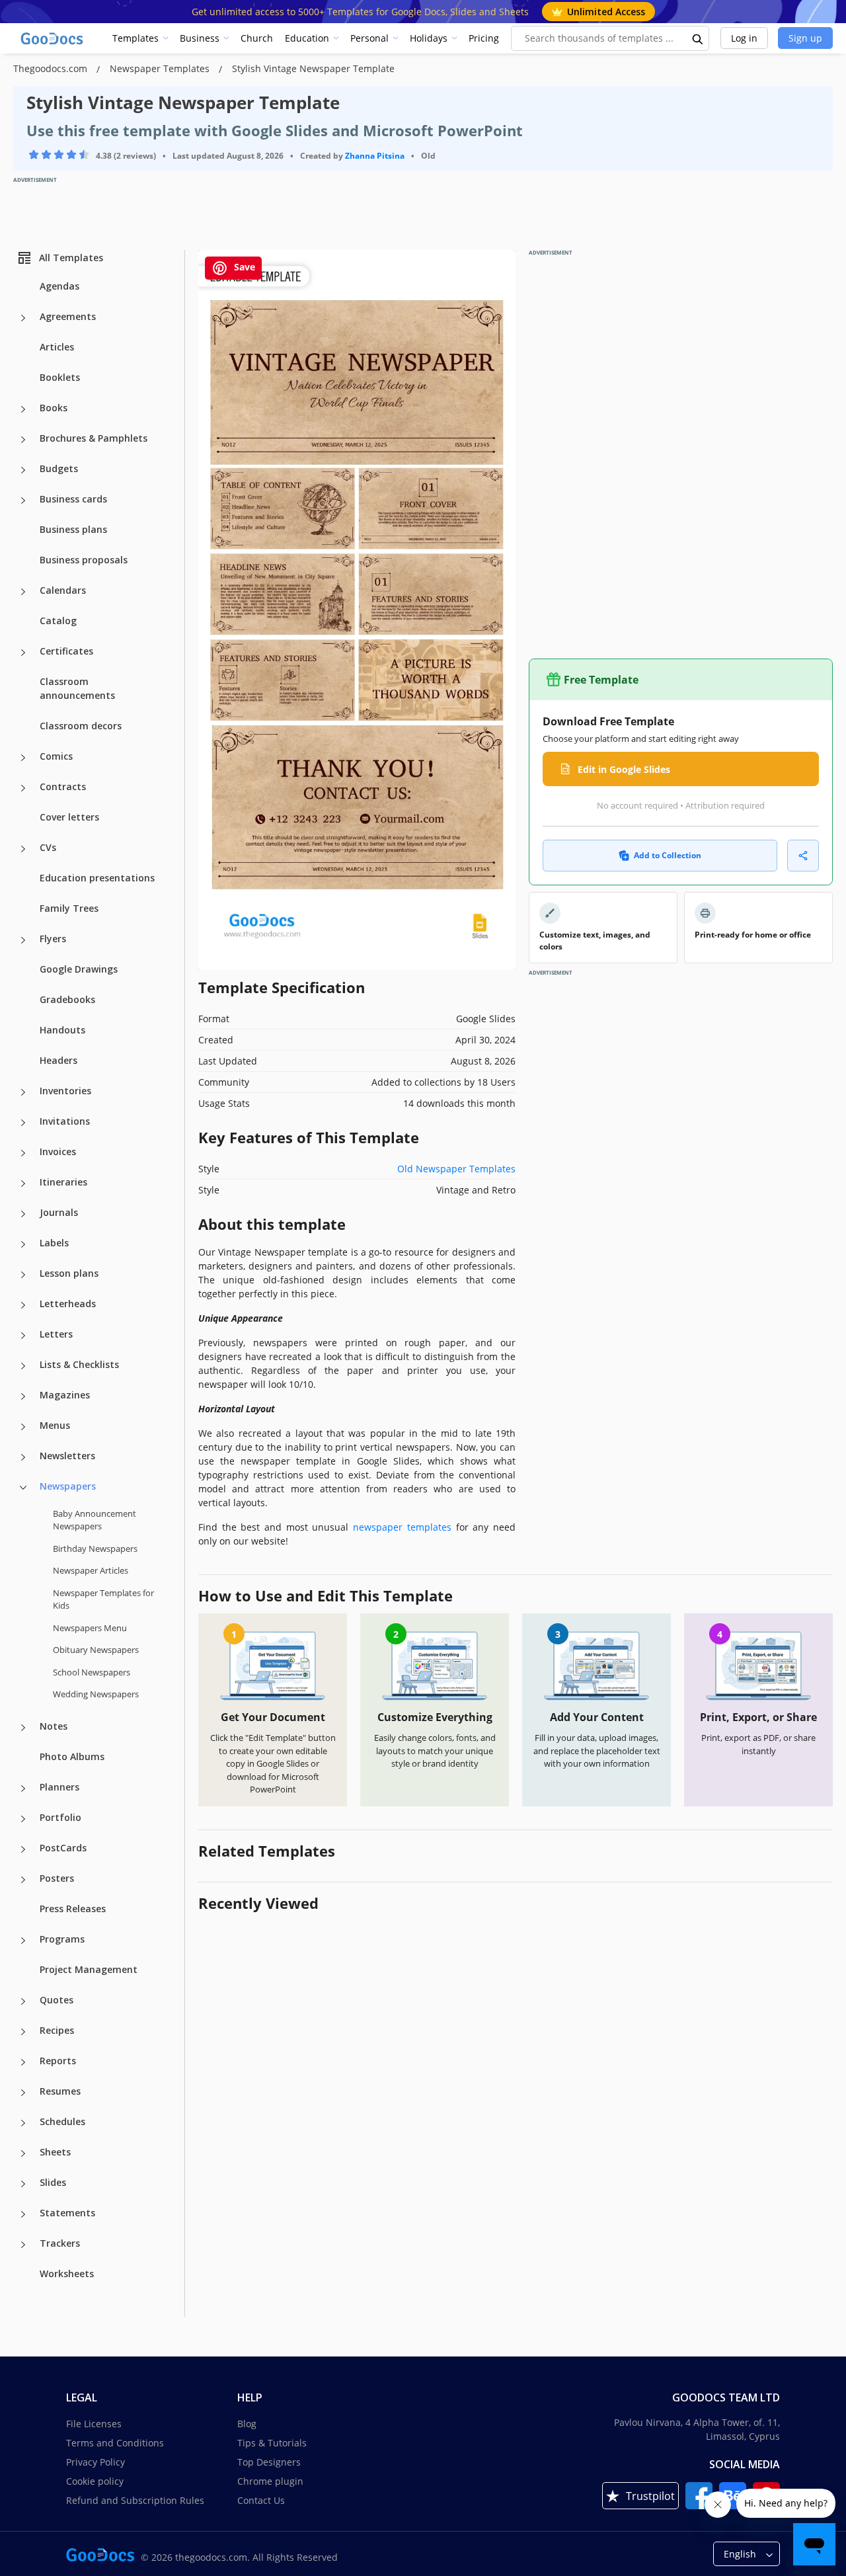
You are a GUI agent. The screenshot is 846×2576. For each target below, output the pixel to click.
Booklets (60, 377)
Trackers (60, 2243)
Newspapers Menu (90, 1628)
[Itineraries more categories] (23, 1184)
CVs (48, 847)
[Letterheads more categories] (23, 1305)
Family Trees (69, 908)
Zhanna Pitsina (375, 156)
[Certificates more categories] (23, 653)
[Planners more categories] (23, 1789)
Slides (53, 2182)
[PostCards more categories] (23, 1849)
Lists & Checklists (79, 1364)
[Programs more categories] (23, 1941)
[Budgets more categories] (23, 470)
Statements (67, 2213)
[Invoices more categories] (23, 1153)
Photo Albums (72, 1756)
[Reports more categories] (23, 2062)
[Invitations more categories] (23, 1123)
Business (200, 38)
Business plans (73, 529)
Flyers (53, 939)
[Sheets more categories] (23, 2153)
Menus (55, 1425)
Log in (744, 38)
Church (257, 38)
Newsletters (67, 1456)
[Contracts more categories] (23, 788)
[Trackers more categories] (23, 2245)
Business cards (73, 499)
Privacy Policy (96, 2462)
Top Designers (269, 2462)
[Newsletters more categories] (23, 1457)
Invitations (65, 1121)
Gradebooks (67, 999)
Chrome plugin (270, 2481)
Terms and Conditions (115, 2443)
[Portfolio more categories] (23, 1819)
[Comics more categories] (23, 758)
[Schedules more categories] (23, 2123)
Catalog (58, 621)
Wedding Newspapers (96, 1694)
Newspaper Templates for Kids (103, 1599)
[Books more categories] (23, 409)
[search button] (698, 38)
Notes (54, 1726)
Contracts (63, 786)
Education (307, 38)
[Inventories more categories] (23, 1092)
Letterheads (68, 1304)
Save (243, 267)
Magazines (65, 1395)
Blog (247, 2424)
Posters (57, 1878)
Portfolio (60, 1817)
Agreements (68, 316)
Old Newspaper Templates (456, 1169)
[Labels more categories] (23, 1244)
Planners (59, 1787)
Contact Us (261, 2500)
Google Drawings (79, 969)
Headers (58, 1060)
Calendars (63, 590)
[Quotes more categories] (23, 2001)
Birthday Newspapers (95, 1549)
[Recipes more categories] (23, 2032)
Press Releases (73, 1909)
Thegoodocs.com (52, 68)
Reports (58, 2061)
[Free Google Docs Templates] (53, 38)
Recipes (57, 2030)
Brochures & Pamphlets (94, 438)
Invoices (58, 1151)
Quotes (57, 2000)
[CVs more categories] (23, 849)
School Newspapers (92, 1672)
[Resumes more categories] (23, 2093)
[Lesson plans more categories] (23, 1275)
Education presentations (97, 878)
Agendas (59, 286)
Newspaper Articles (91, 1570)
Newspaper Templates (161, 68)
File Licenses (94, 2424)
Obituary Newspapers (96, 1650)
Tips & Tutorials (272, 2443)
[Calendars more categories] (23, 592)
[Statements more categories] (23, 2214)
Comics (56, 756)
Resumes (60, 2091)
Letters (56, 1334)
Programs (62, 1939)
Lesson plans (69, 1273)
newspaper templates (402, 1527)
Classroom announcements (77, 688)
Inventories (65, 1091)
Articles (57, 347)
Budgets (59, 468)
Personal (369, 38)
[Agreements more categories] (23, 318)
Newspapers (68, 1486)
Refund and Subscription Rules (135, 2500)
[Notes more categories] (23, 1728)
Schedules (62, 2121)
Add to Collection (668, 855)
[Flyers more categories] (23, 940)
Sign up (805, 38)
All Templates (71, 258)
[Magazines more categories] (23, 1396)
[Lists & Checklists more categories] (23, 1366)
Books (54, 408)
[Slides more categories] (23, 2184)
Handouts (62, 1030)
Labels (54, 1243)
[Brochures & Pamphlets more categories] (23, 440)
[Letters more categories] (23, 1336)
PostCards (63, 1848)
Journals (59, 1212)
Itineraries (63, 1182)
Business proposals (84, 560)
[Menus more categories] (23, 1427)
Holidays (429, 38)
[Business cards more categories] (23, 501)
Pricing (484, 38)
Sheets (55, 2152)
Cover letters (69, 817)
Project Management (89, 1969)
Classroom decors (81, 726)
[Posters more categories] (23, 1880)
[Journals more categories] (23, 1214)
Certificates (66, 651)
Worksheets (67, 2274)
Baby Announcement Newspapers (95, 1520)
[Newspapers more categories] (23, 1488)
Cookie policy (95, 2481)
